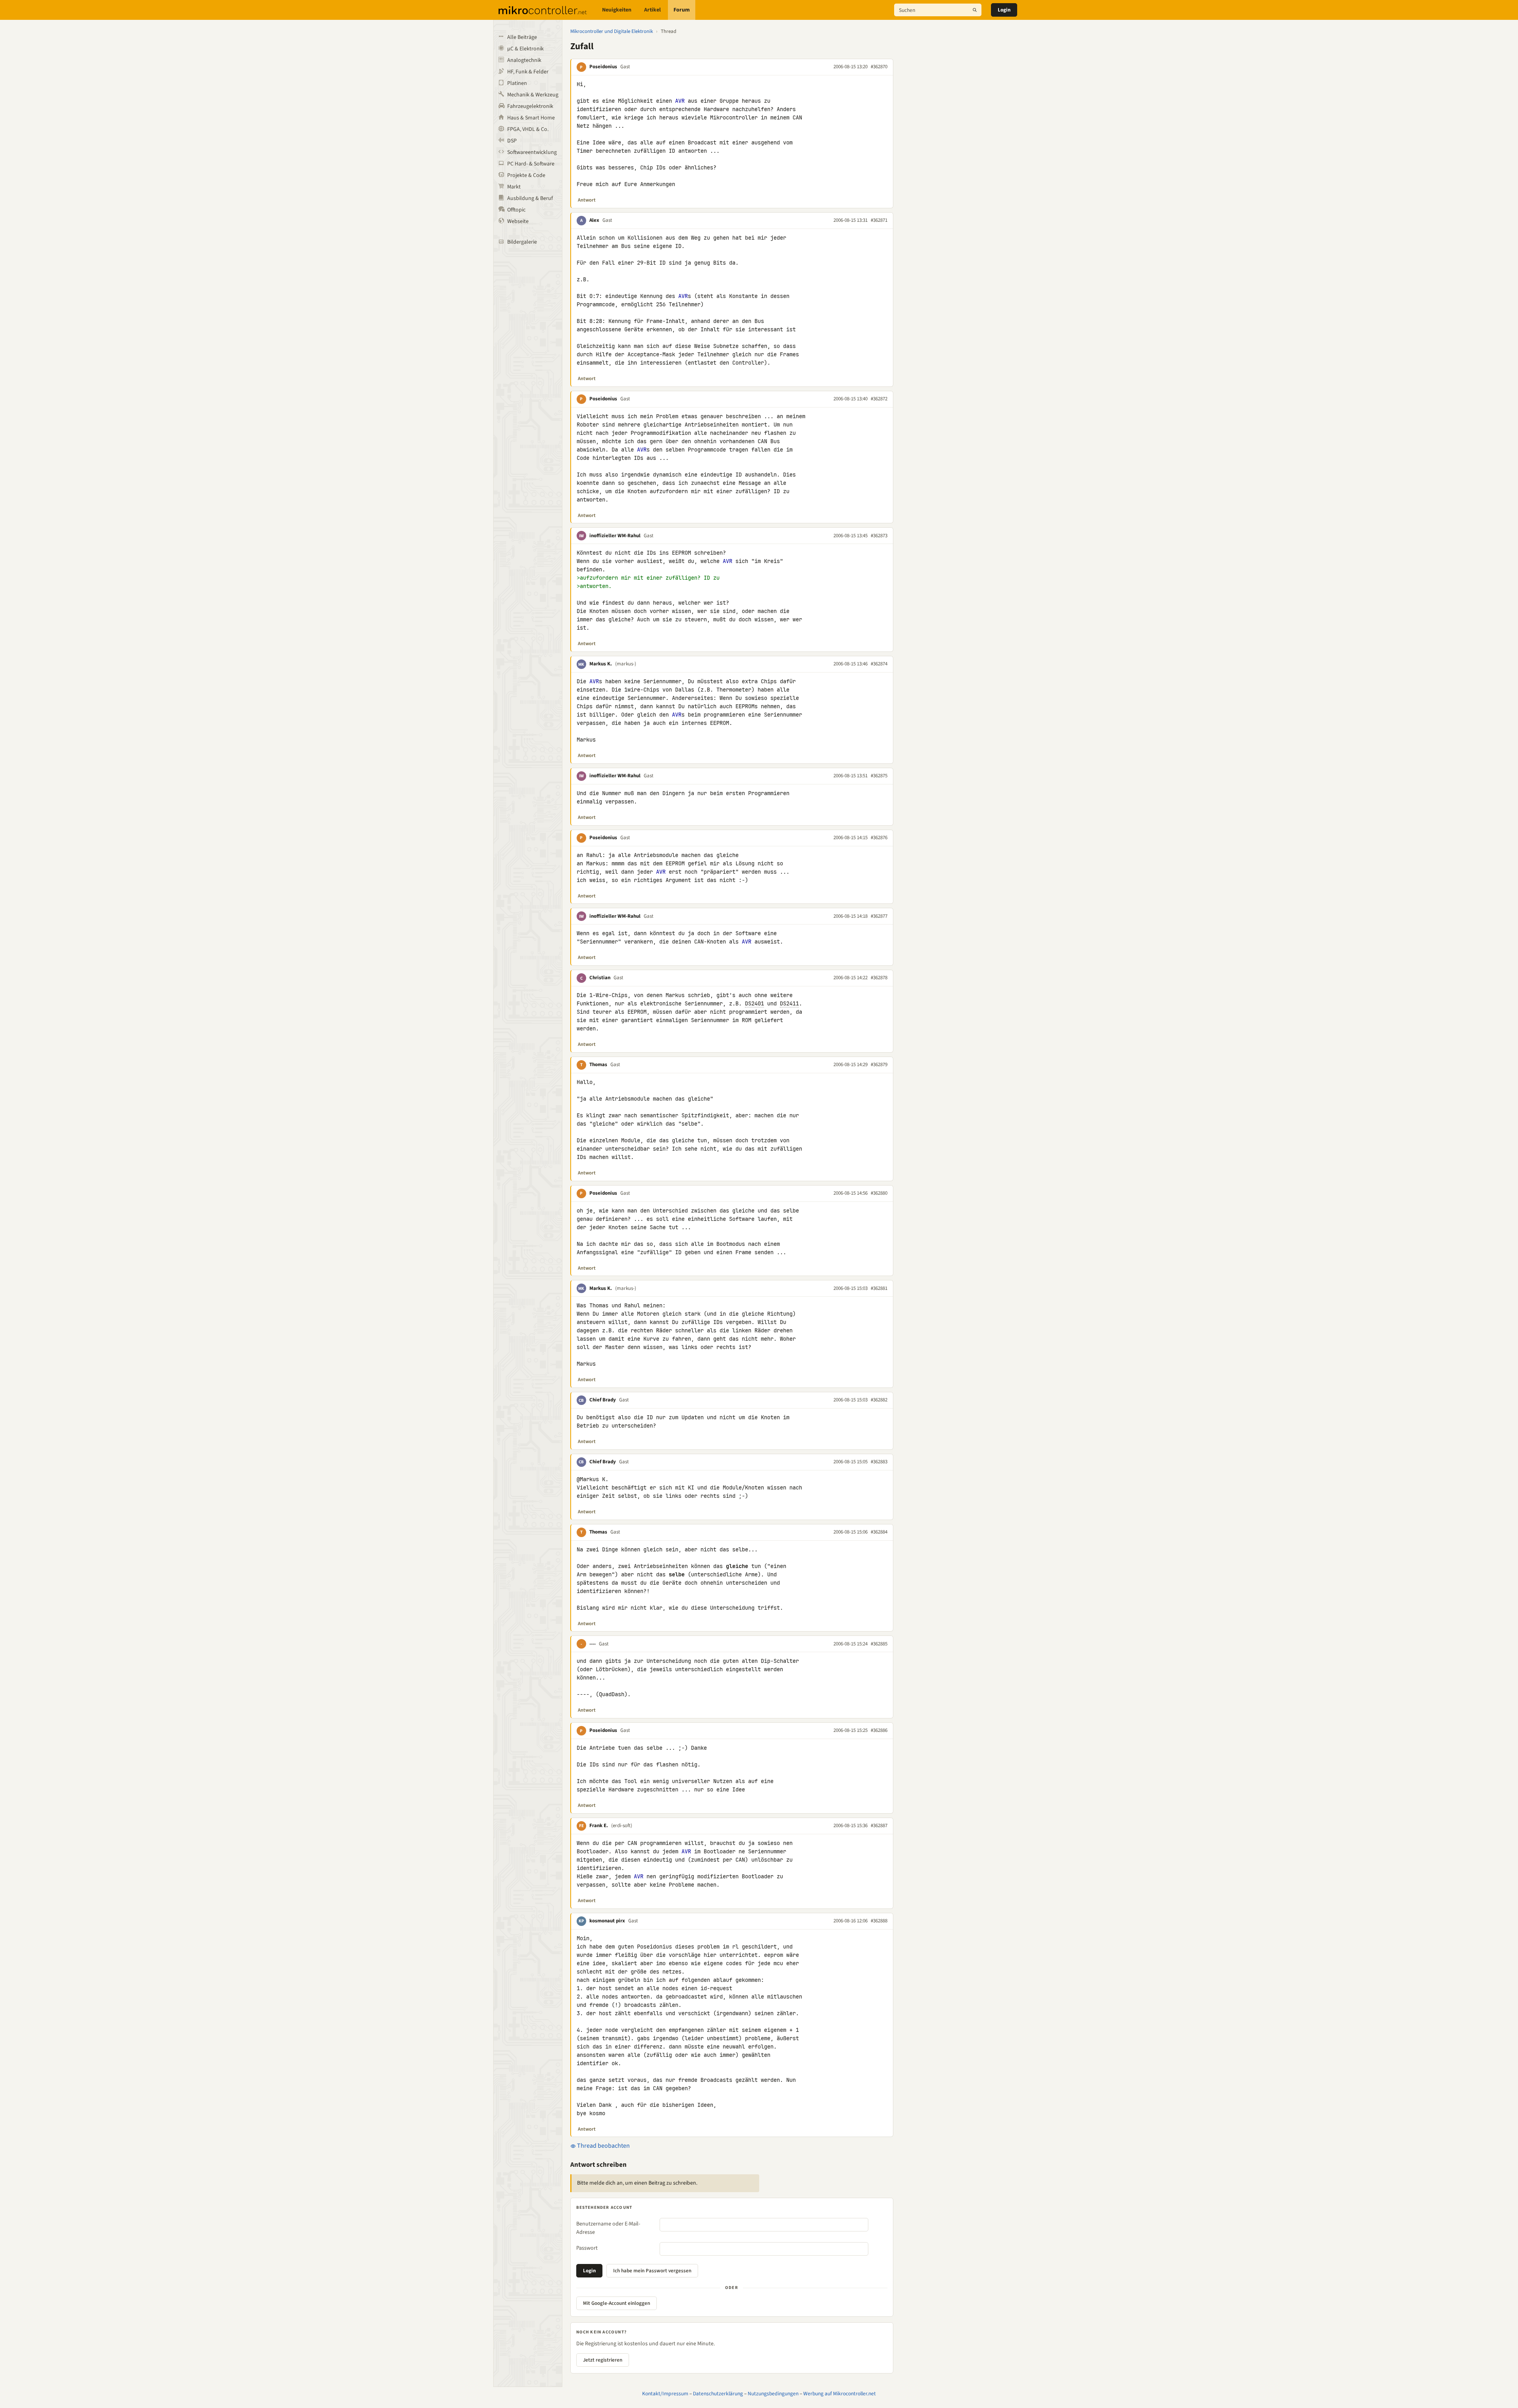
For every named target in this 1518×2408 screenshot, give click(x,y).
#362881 (879, 1288)
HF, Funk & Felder (528, 72)
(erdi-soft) (622, 1826)
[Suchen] (975, 10)
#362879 (879, 1065)
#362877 (879, 916)
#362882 (879, 1400)
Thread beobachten (603, 2146)
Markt (514, 187)
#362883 (879, 1462)
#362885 (879, 1644)
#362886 (879, 1730)
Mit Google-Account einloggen (617, 2303)
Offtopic (516, 210)
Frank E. (599, 1826)
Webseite (518, 221)
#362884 (879, 1532)
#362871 (879, 220)
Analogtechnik (524, 60)
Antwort (587, 200)
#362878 (879, 978)
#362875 (879, 776)
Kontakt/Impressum (665, 2394)
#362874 (879, 664)
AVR (680, 101)
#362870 (879, 67)
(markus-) (626, 664)
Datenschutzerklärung (718, 2394)
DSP (512, 141)
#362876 (879, 838)
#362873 (879, 536)
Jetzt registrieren (603, 2360)
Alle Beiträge (522, 37)
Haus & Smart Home (531, 118)
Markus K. (601, 664)
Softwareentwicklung (532, 152)
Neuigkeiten (617, 10)
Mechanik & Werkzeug (533, 95)
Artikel (652, 10)
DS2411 (789, 1003)
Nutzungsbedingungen (773, 2394)
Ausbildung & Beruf (530, 198)
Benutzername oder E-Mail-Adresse (608, 2228)
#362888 (879, 1921)
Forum (682, 10)
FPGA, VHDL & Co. (528, 129)
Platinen (517, 83)
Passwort (587, 2248)
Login (1004, 10)
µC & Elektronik (525, 49)
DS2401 (754, 1003)
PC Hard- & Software (531, 164)
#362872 (879, 399)
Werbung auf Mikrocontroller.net (840, 2394)
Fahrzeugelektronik (530, 106)
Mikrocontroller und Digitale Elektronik (612, 31)
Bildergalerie (522, 242)
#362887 (879, 1826)
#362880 (879, 1193)
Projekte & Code (526, 175)
